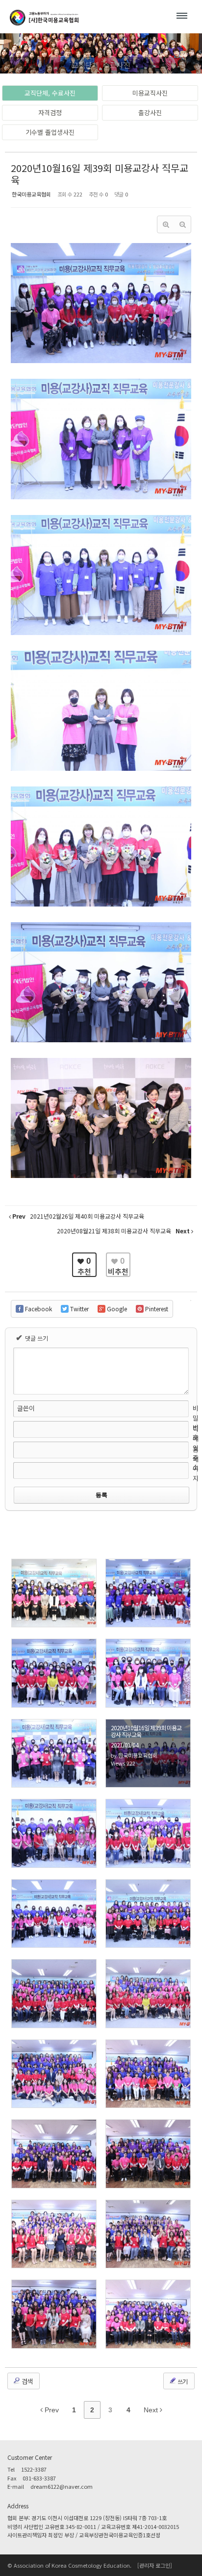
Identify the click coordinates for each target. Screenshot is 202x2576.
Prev (51, 2410)
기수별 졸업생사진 (50, 132)
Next (152, 2410)
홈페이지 (196, 1464)
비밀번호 (196, 1423)
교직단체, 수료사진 (50, 93)
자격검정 (50, 112)
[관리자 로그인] (155, 2565)
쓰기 (182, 2381)
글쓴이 (26, 1408)
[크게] (166, 224)
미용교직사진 (150, 93)
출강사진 (150, 112)
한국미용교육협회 (31, 194)
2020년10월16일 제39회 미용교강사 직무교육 (100, 174)
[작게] (182, 224)
